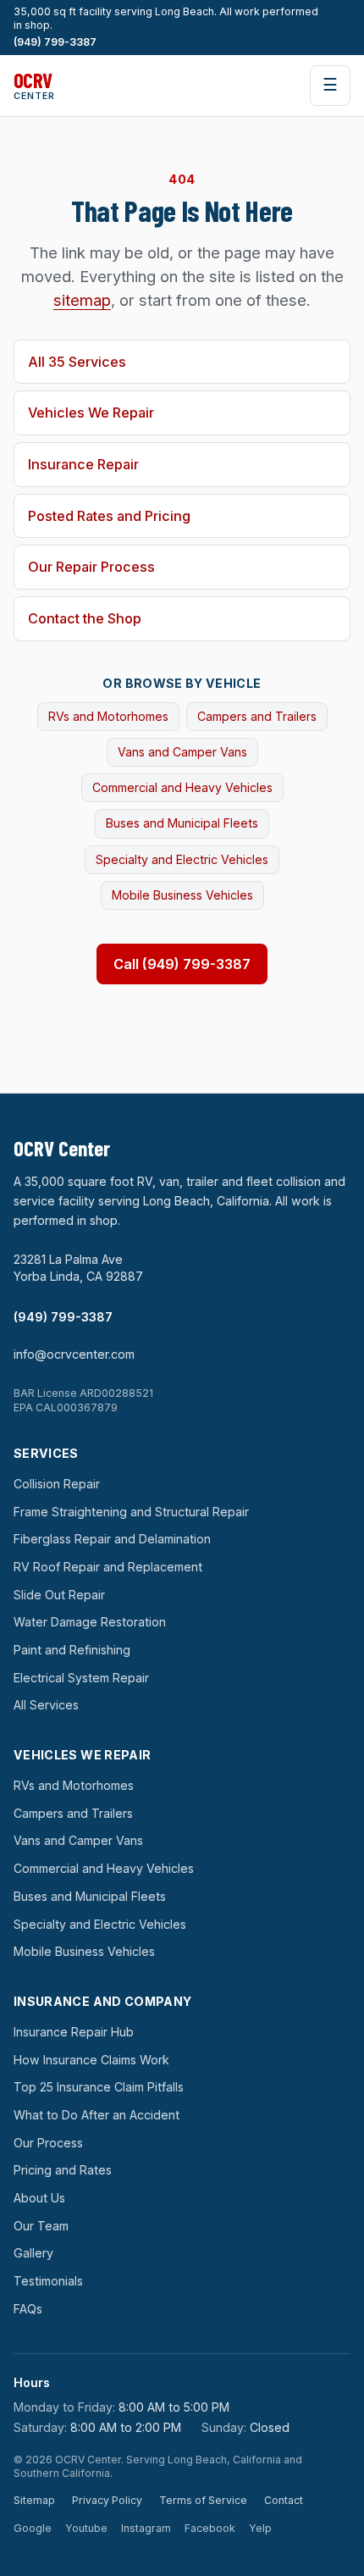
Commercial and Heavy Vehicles (182, 787)
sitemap (82, 300)
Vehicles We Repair (91, 413)
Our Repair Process (91, 567)
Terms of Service (203, 2500)
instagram (146, 2528)
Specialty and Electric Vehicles (182, 859)
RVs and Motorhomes (108, 716)
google (33, 2528)
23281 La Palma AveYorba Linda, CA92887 (78, 1268)
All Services (46, 1705)
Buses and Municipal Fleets (182, 823)
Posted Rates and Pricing (109, 516)
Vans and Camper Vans (182, 752)
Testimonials (48, 2281)
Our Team (41, 2226)
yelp (260, 2528)
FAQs (28, 2309)
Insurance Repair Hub (74, 2032)
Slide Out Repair (59, 1595)
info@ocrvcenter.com (74, 1354)
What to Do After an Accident (97, 2115)
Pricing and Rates (63, 2170)
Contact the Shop (85, 618)
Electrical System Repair (81, 1678)
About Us (39, 2198)
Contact (284, 2500)
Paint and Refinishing (72, 1650)
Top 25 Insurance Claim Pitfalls (99, 2087)
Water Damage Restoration (90, 1622)
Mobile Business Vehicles (182, 895)
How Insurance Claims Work (91, 2060)
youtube (86, 2528)
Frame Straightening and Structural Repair (131, 1512)
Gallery (33, 2253)
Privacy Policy (107, 2500)
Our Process (48, 2143)
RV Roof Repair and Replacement (108, 1567)
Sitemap (34, 2500)
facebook (210, 2528)
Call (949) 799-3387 (182, 964)
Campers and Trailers (257, 716)
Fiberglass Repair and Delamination (112, 1539)
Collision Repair (57, 1484)
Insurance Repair (83, 464)
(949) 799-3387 (55, 42)
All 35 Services (77, 362)
